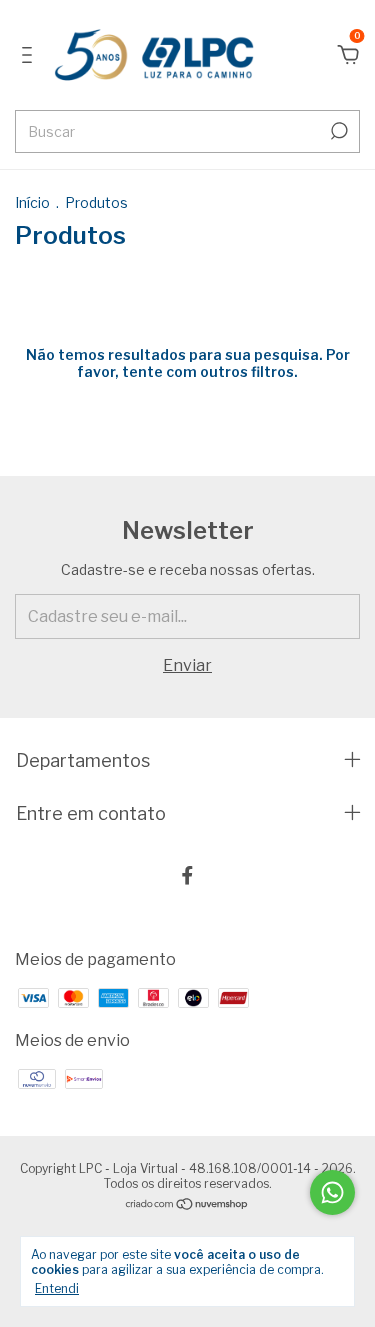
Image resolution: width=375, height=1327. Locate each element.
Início (32, 202)
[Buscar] (337, 131)
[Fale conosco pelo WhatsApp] (332, 1192)
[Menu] (30, 55)
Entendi (57, 1288)
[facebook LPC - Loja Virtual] (187, 875)
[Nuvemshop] (187, 1205)
